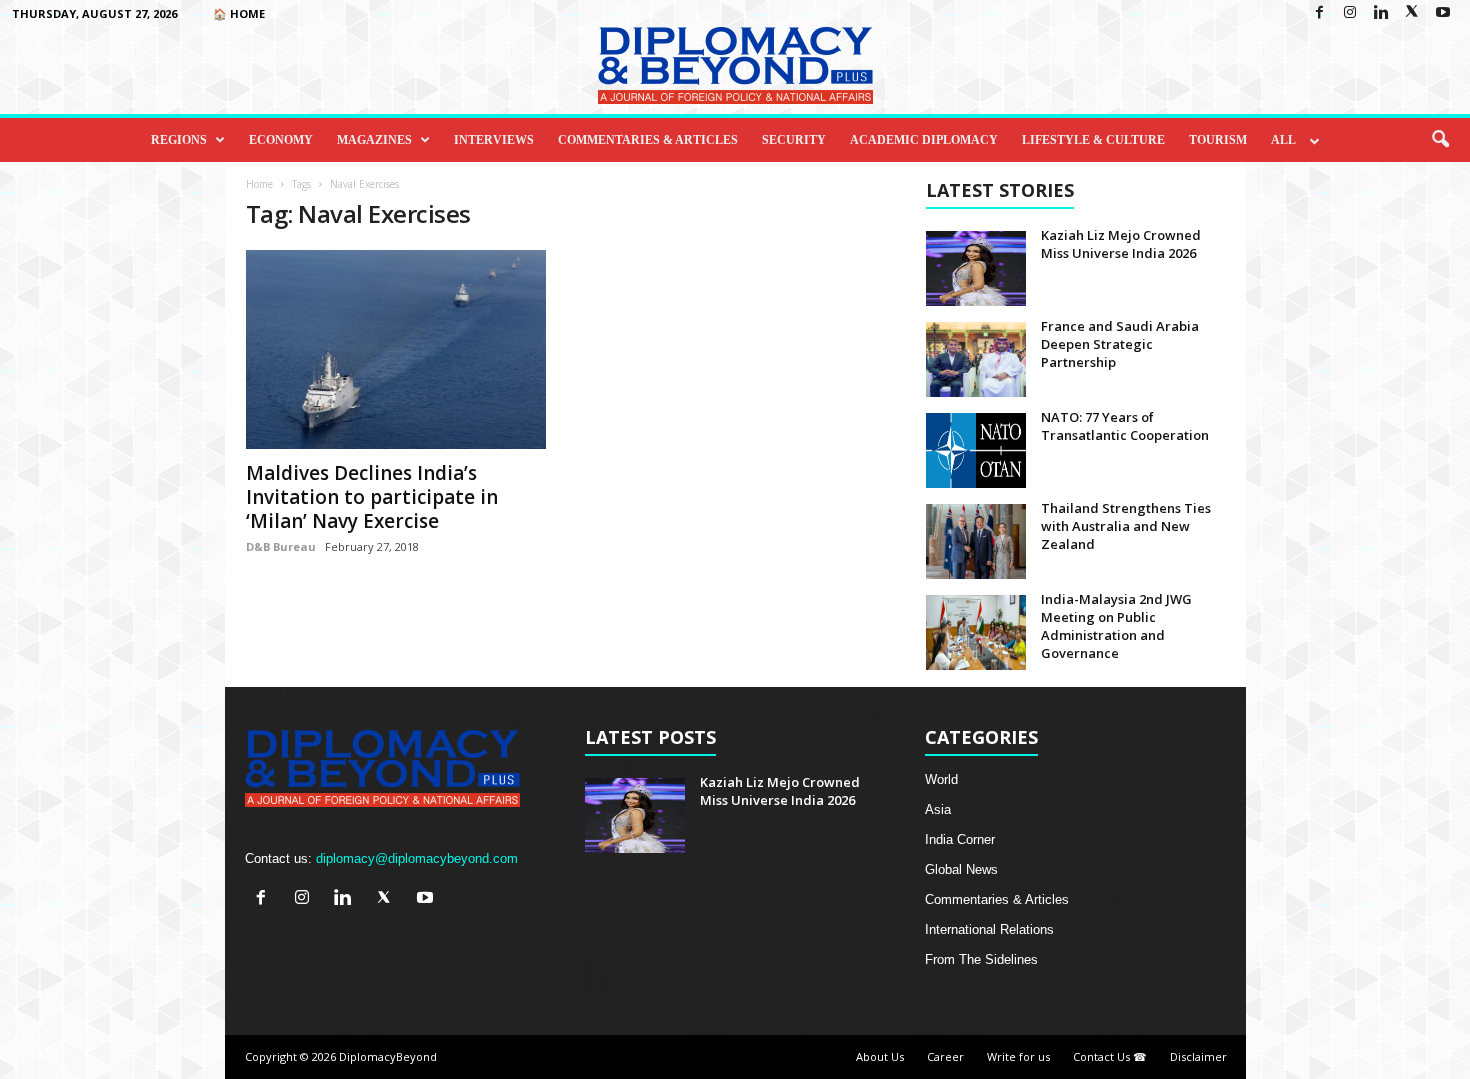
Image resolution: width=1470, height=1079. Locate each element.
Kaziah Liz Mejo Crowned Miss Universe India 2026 (1121, 244)
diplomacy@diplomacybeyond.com (417, 858)
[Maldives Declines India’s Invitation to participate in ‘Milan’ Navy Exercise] (396, 349)
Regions (179, 140)
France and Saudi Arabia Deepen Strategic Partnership (1120, 344)
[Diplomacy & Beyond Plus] (735, 65)
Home (259, 184)
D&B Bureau (281, 546)
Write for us (1018, 1056)
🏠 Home (239, 13)
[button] (1440, 140)
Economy (281, 140)
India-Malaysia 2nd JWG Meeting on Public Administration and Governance (1116, 626)
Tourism (1218, 140)
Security (794, 140)
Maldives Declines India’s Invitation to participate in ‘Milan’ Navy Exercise (372, 497)
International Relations (989, 929)
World (941, 779)
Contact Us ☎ (1110, 1056)
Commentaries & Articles (648, 140)
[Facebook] (1319, 13)
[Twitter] (1412, 13)
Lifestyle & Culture (1093, 140)
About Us (880, 1056)
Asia (938, 809)
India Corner (960, 839)
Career (945, 1056)
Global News (961, 869)
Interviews (494, 140)
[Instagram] (1350, 13)
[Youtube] (1443, 13)
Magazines (374, 140)
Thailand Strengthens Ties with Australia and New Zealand (1126, 526)
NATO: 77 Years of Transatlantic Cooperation (1125, 426)
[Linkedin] (1381, 13)
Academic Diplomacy (924, 140)
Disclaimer (1198, 1056)
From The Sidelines (981, 959)
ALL (1283, 140)
